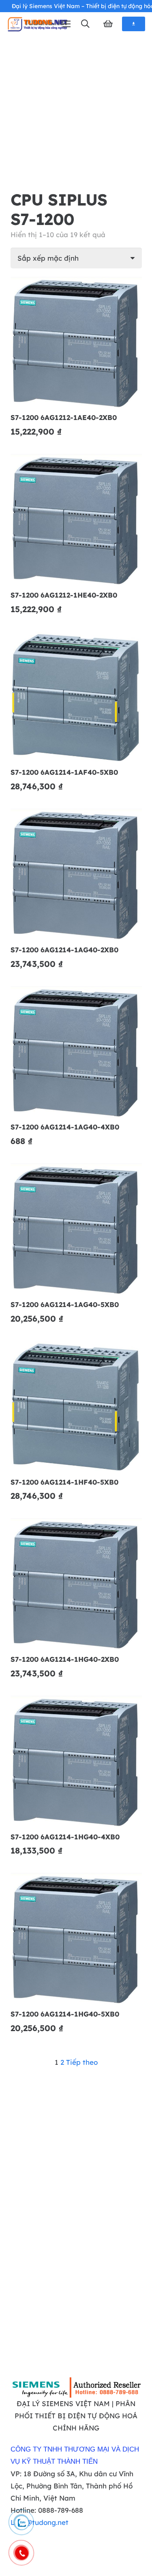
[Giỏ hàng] (108, 24)
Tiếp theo (82, 2062)
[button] (85, 24)
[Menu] (66, 24)
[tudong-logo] (37, 24)
